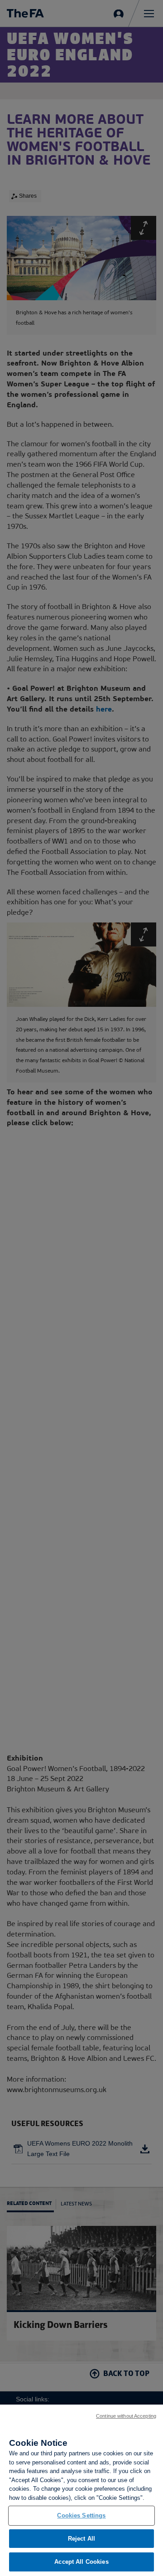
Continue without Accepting (126, 2416)
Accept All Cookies (81, 2562)
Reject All (81, 2539)
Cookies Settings (81, 2515)
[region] (81, 2490)
